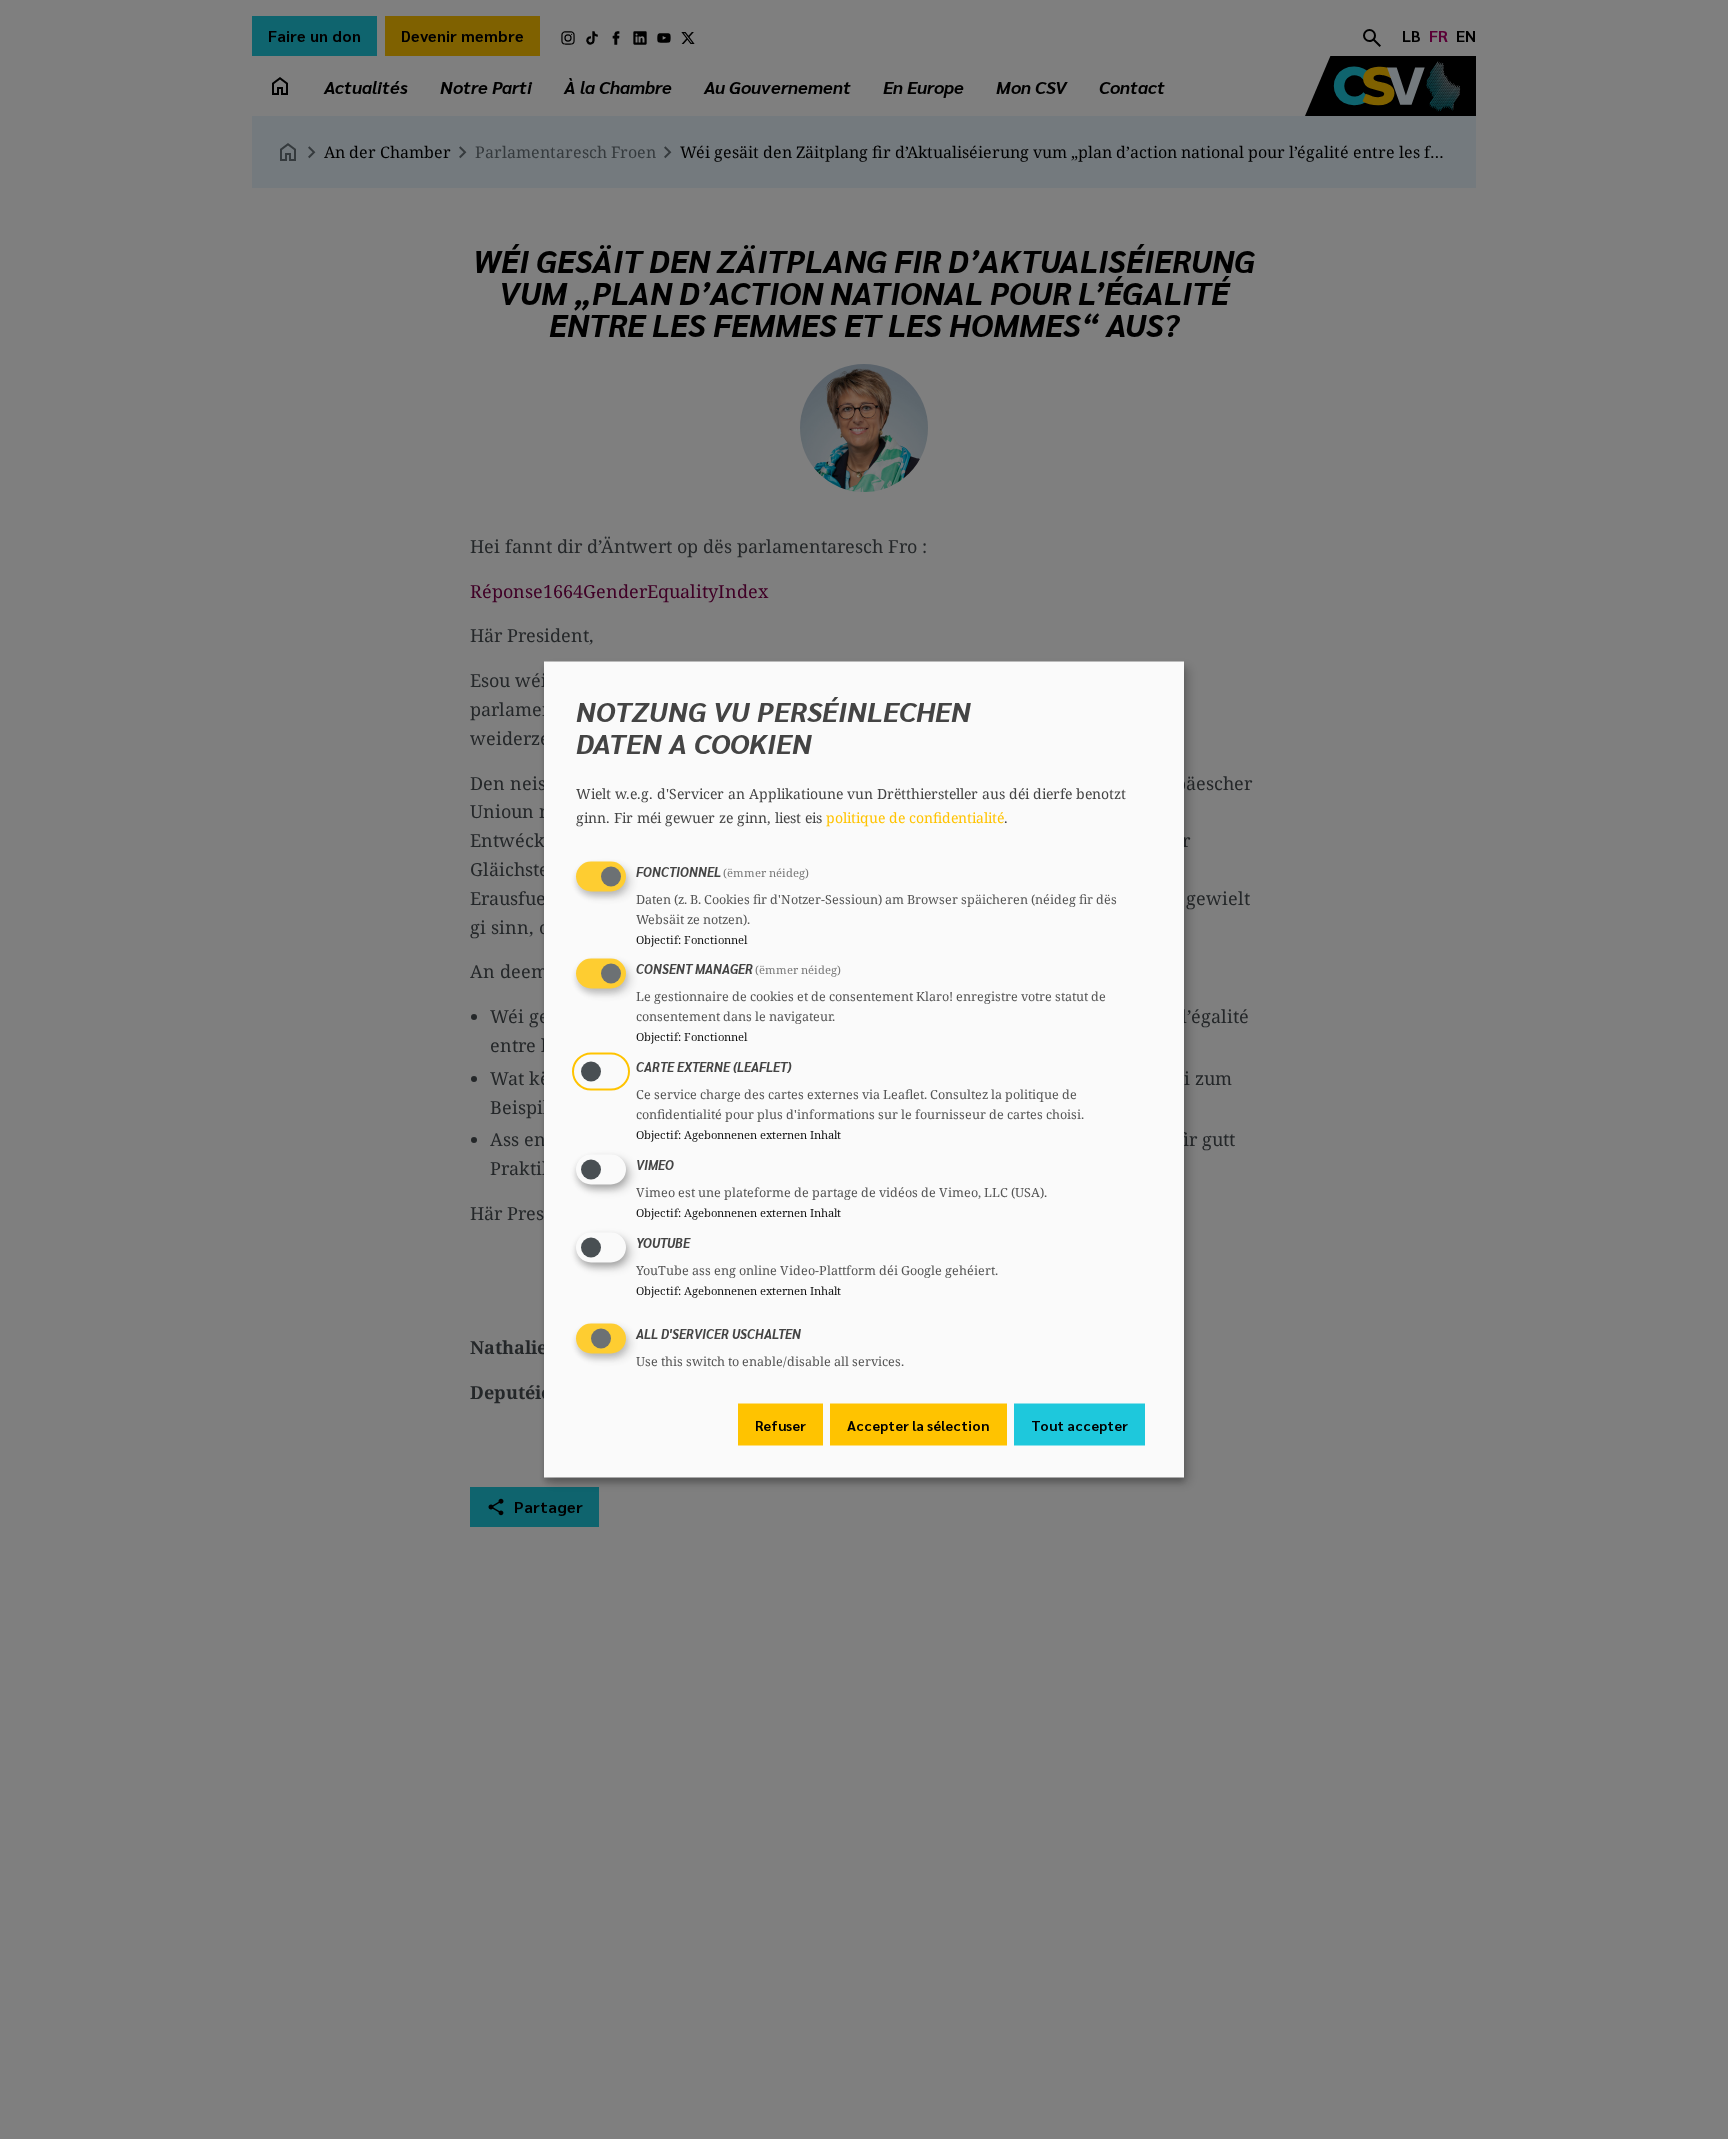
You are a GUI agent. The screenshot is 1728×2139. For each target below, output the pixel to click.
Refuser (780, 1425)
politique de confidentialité (915, 816)
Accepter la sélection (918, 1425)
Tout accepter (1079, 1425)
